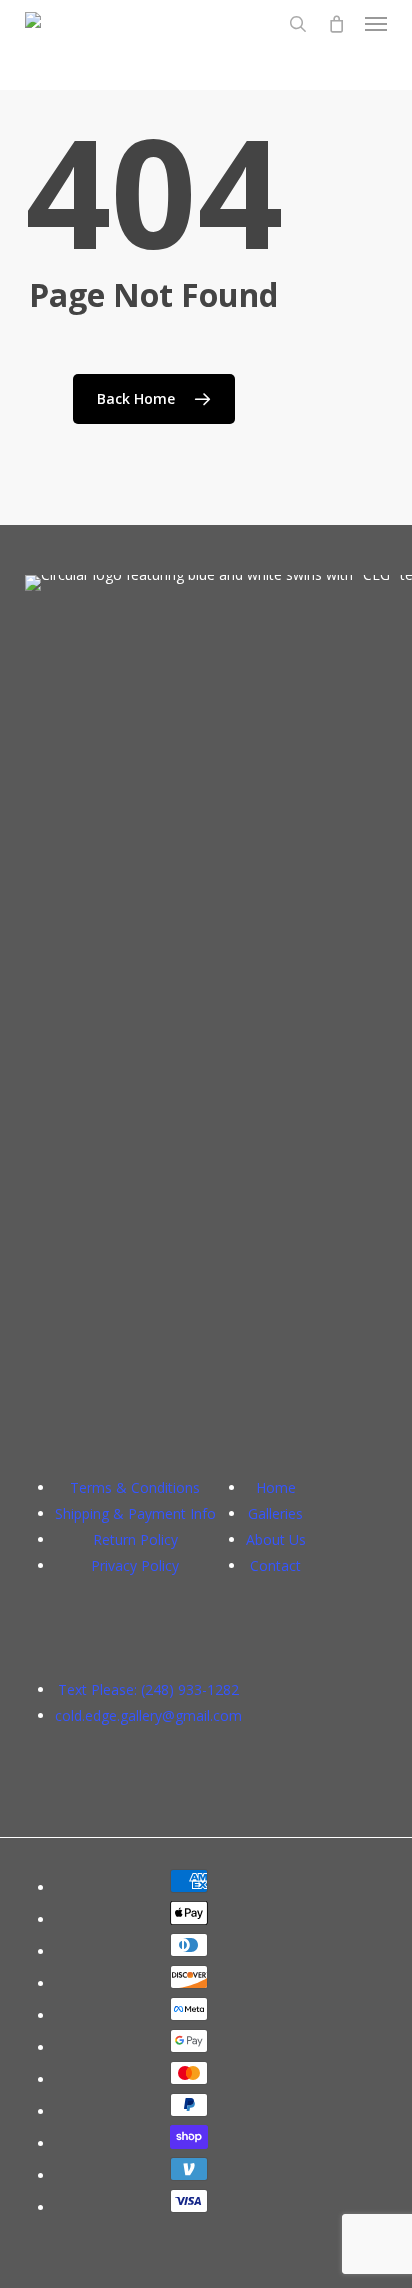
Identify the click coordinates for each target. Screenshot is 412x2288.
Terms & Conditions (135, 1487)
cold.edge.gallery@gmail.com (148, 1715)
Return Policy (135, 1539)
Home (276, 1487)
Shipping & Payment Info (135, 1513)
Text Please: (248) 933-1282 (148, 1689)
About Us (276, 1539)
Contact (275, 1565)
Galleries (275, 1513)
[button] (376, 24)
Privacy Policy (135, 1565)
